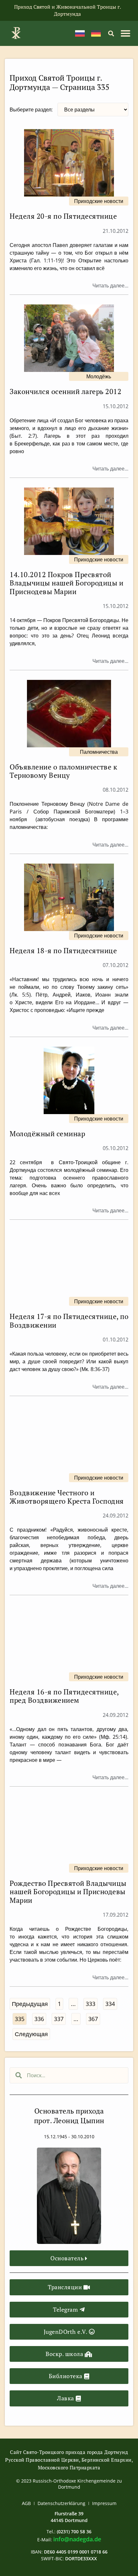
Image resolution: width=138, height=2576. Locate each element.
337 (60, 2018)
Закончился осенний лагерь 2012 (65, 391)
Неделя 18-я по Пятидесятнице (63, 950)
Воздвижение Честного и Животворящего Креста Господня (67, 1497)
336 (40, 2018)
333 (91, 2003)
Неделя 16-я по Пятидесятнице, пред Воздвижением (64, 1696)
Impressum (104, 2503)
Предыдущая (30, 2004)
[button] (111, 33)
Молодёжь (99, 376)
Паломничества (99, 752)
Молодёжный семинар (47, 1134)
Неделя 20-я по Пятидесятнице (63, 216)
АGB (26, 2503)
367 (94, 2018)
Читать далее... (110, 286)
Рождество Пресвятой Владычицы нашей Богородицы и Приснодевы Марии (68, 1892)
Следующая (31, 2034)
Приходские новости (99, 201)
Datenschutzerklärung (61, 2503)
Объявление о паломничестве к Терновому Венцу (63, 771)
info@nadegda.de (77, 2539)
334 (111, 2003)
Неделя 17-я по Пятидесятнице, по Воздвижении (69, 1320)
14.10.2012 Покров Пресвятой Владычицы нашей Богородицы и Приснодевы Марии (66, 583)
